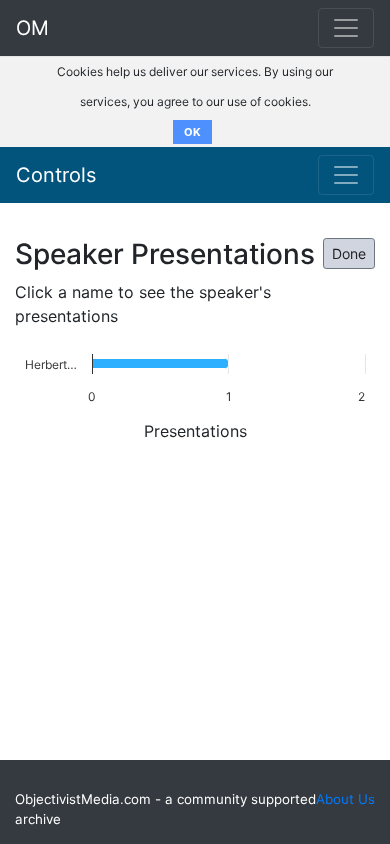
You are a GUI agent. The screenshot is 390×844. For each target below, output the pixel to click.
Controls (56, 175)
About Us (345, 799)
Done (349, 253)
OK (192, 132)
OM (32, 28)
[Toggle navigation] (346, 175)
